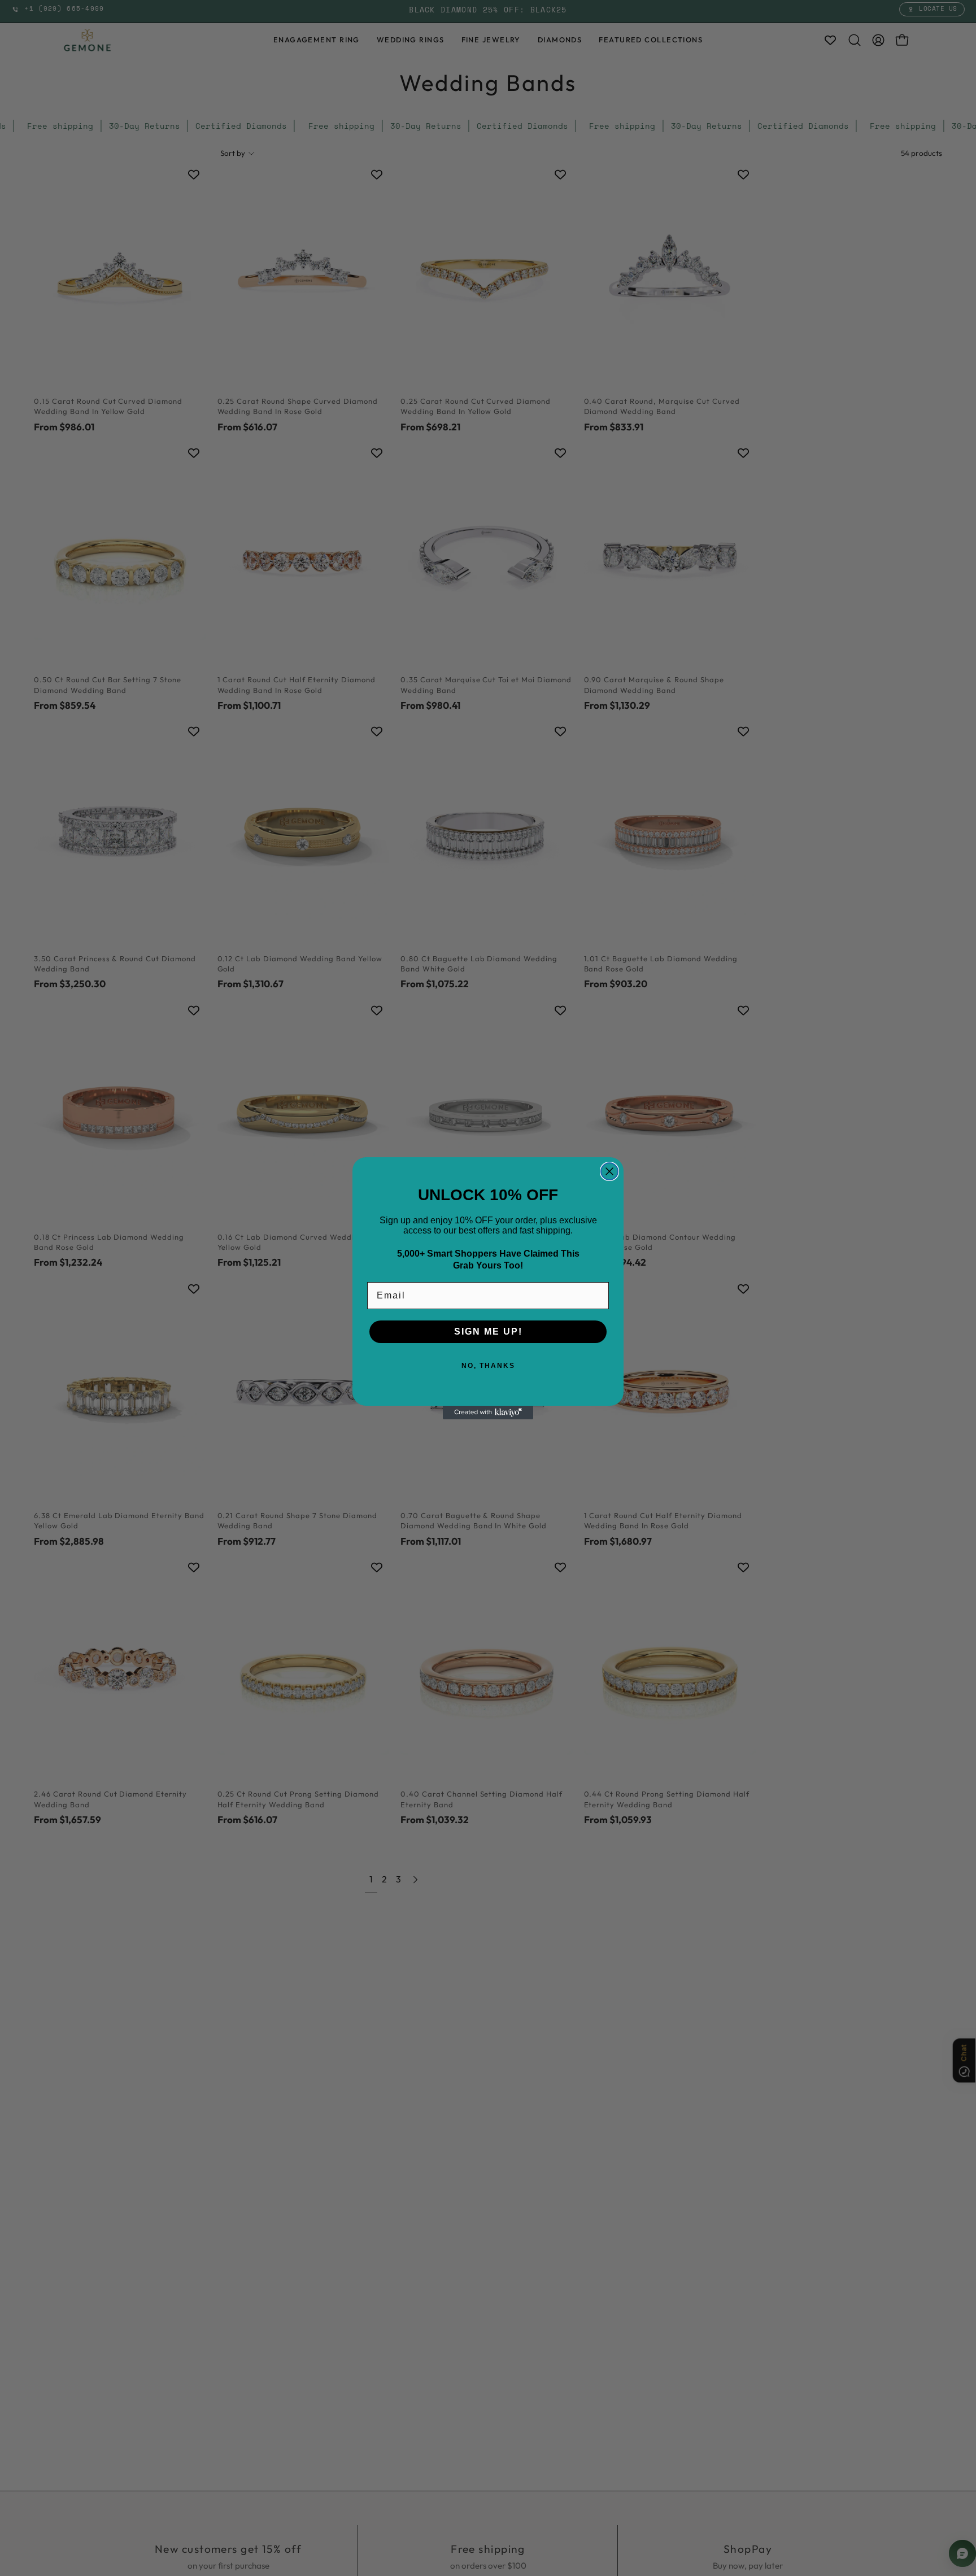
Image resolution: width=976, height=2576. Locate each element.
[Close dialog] (609, 1171)
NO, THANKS (488, 1366)
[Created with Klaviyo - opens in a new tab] (488, 1413)
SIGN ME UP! (488, 1331)
